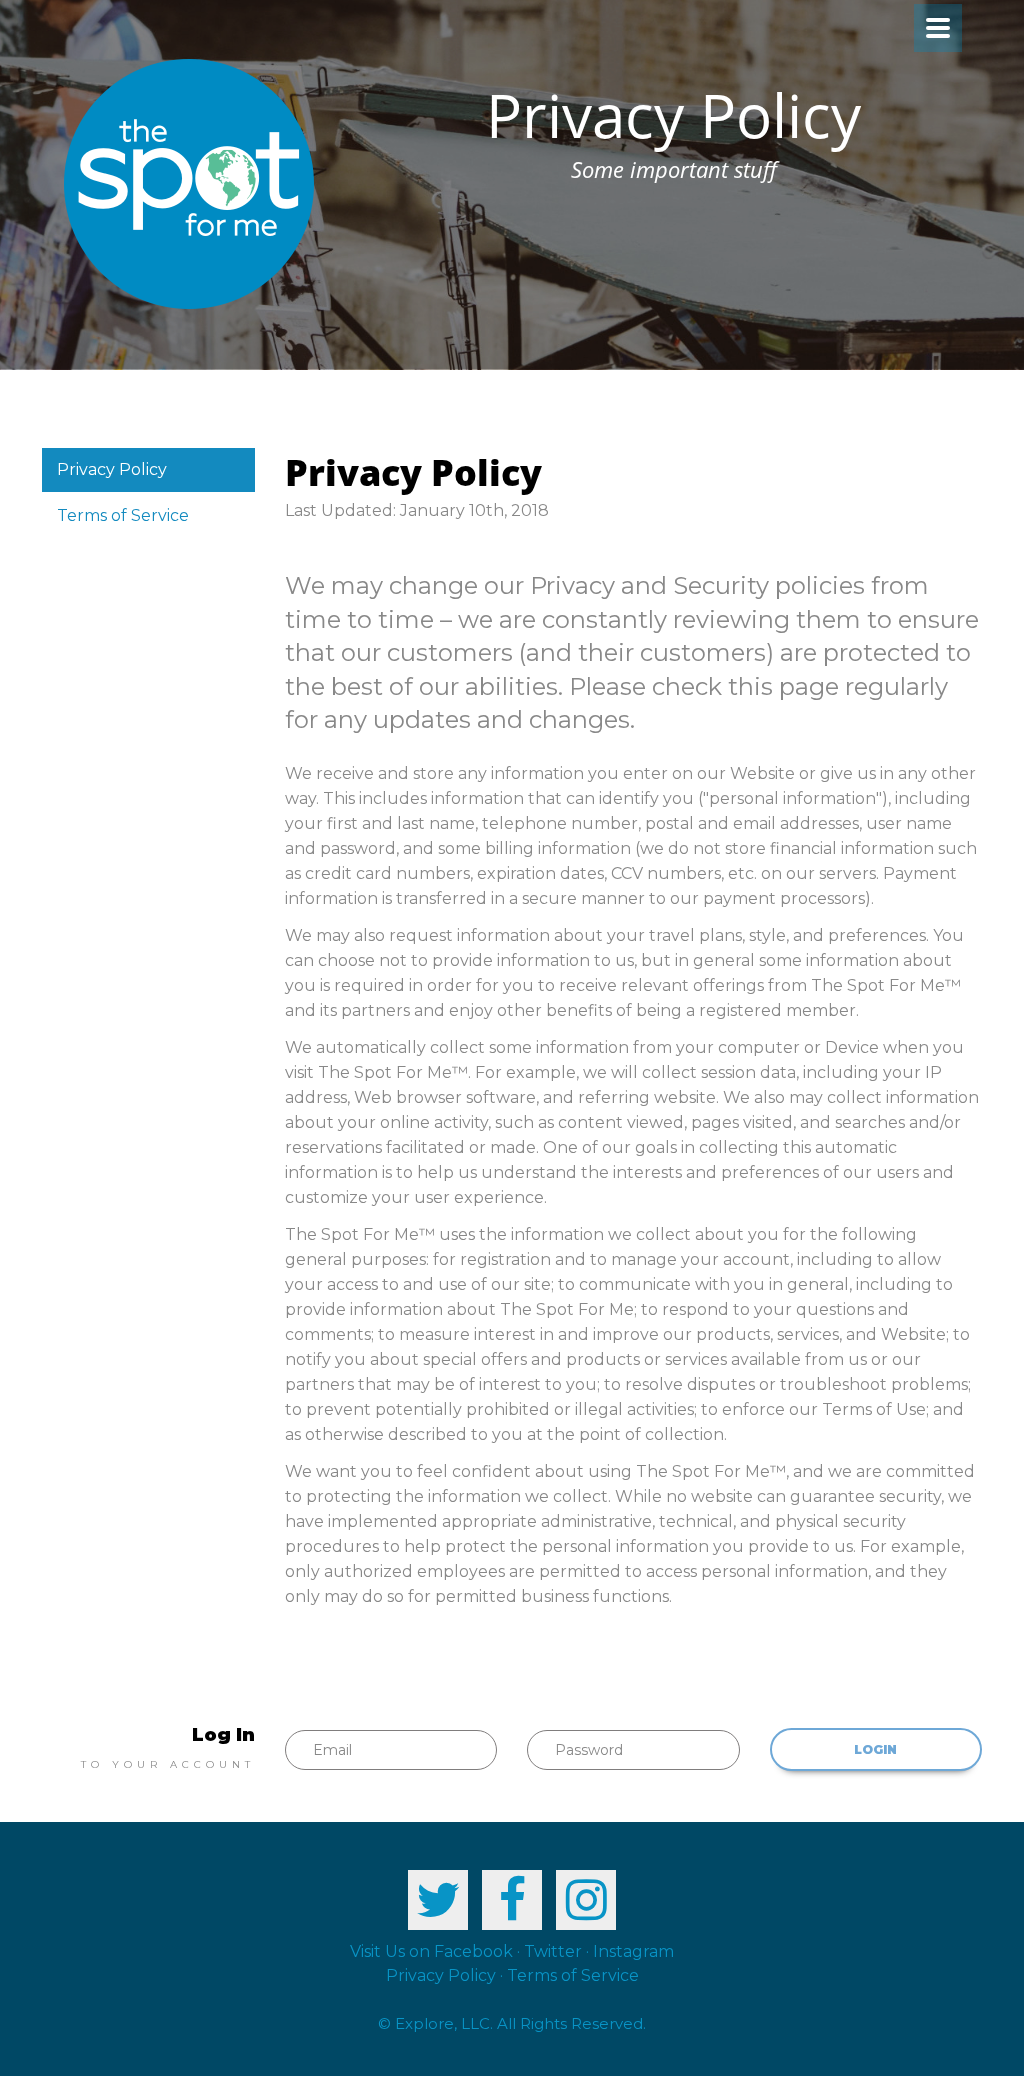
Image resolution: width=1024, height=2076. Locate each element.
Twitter (553, 1951)
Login (875, 1749)
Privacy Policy (112, 469)
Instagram (633, 1951)
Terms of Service (123, 515)
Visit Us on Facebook (431, 1951)
